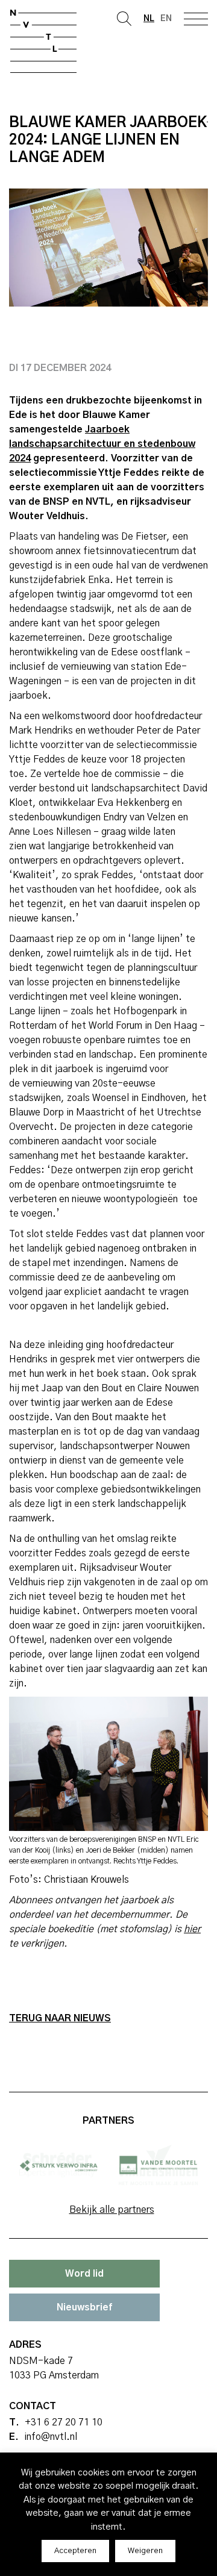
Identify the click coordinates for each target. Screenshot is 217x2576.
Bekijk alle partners (112, 2210)
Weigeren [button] (145, 2551)
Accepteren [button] (75, 2551)
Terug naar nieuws (60, 2018)
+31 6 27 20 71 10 (64, 2422)
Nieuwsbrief (84, 2307)
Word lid (84, 2274)
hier (192, 1929)
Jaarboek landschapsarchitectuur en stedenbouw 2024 (102, 444)
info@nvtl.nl (51, 2437)
